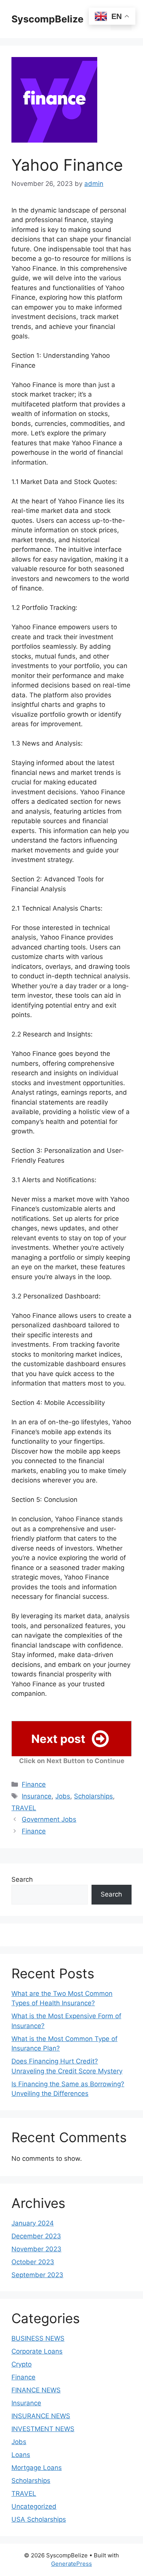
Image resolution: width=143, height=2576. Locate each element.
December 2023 (36, 2236)
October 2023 (33, 2262)
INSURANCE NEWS (41, 2416)
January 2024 (33, 2223)
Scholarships (93, 1796)
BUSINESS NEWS (38, 2338)
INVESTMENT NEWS (43, 2429)
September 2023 (37, 2275)
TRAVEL (24, 1808)
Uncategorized (34, 2506)
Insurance (37, 1796)
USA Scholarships (39, 2519)
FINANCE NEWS (36, 2390)
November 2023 (36, 2249)
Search (22, 1879)
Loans (21, 2455)
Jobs (63, 1796)
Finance (34, 1784)
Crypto (22, 2364)
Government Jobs (49, 1819)
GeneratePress (71, 2564)
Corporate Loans (37, 2351)
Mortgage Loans (37, 2468)
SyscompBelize (47, 19)
